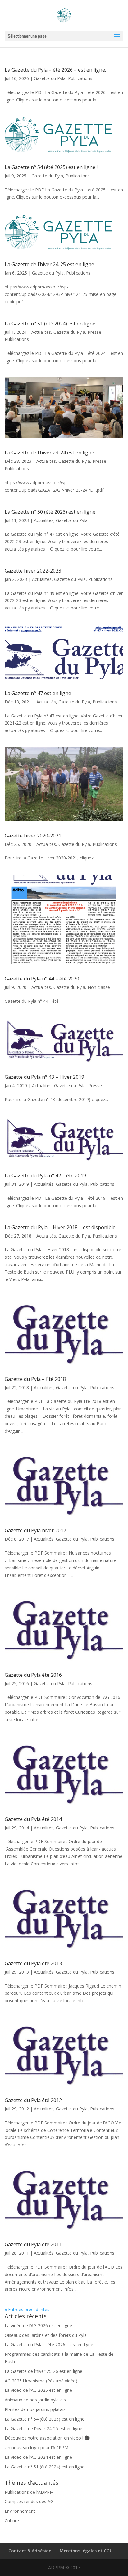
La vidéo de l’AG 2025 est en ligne (38, 2390)
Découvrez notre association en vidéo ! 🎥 (47, 2438)
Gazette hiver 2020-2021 (33, 836)
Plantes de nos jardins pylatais (35, 2409)
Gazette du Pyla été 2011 (33, 2244)
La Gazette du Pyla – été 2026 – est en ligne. (55, 70)
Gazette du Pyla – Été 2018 (35, 1379)
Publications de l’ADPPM (29, 2492)
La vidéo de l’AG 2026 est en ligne (38, 2326)
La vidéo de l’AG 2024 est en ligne (38, 2457)
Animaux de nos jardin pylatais (35, 2400)
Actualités (41, 332)
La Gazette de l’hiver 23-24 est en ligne (49, 453)
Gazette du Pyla (50, 78)
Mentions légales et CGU (86, 2551)
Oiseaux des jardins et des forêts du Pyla (46, 2335)
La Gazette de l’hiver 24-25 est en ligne (49, 264)
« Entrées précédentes (27, 2309)
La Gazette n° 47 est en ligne (38, 693)
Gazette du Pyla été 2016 (33, 1675)
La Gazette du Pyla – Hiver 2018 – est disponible (60, 1227)
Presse (94, 332)
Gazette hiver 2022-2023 (33, 571)
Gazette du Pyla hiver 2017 (35, 1530)
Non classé (99, 987)
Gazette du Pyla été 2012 (33, 2100)
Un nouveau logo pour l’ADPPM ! (38, 2447)
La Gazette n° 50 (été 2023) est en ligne (50, 512)
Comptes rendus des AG (29, 2501)
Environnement (20, 2511)
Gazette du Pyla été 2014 (33, 1819)
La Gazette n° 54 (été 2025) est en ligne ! (51, 167)
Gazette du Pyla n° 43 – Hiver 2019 (44, 1077)
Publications (80, 78)
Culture (12, 2521)
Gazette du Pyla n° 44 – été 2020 (42, 979)
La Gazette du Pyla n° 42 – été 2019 (45, 1176)
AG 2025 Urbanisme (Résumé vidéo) (41, 2381)
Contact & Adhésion (30, 2551)
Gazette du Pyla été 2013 (33, 1963)
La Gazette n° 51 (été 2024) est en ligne (50, 324)
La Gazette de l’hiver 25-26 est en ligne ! (45, 2371)
